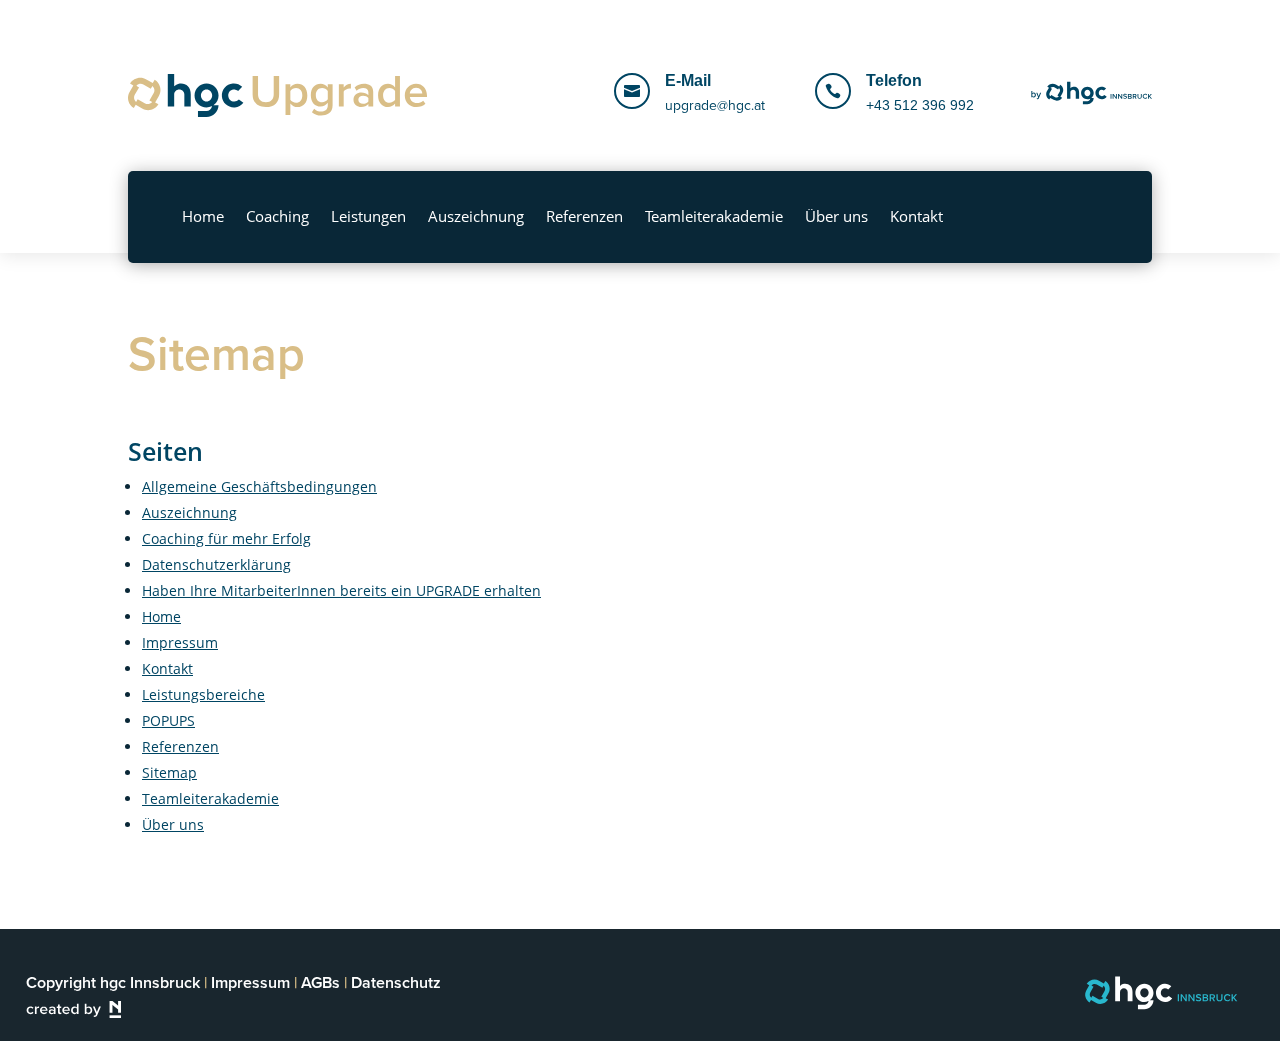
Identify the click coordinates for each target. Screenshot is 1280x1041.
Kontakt (916, 216)
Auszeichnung (476, 216)
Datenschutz (396, 982)
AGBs (320, 982)
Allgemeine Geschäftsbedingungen (259, 486)
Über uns (836, 216)
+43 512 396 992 (920, 105)
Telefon (894, 80)
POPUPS (168, 720)
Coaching (277, 216)
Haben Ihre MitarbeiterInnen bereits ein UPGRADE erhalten (341, 590)
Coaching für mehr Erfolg (226, 538)
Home (203, 216)
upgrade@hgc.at (715, 105)
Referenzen (584, 216)
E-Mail (688, 80)
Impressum (180, 642)
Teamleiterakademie (714, 216)
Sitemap (169, 772)
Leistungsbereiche (203, 694)
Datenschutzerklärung (216, 564)
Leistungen (368, 216)
